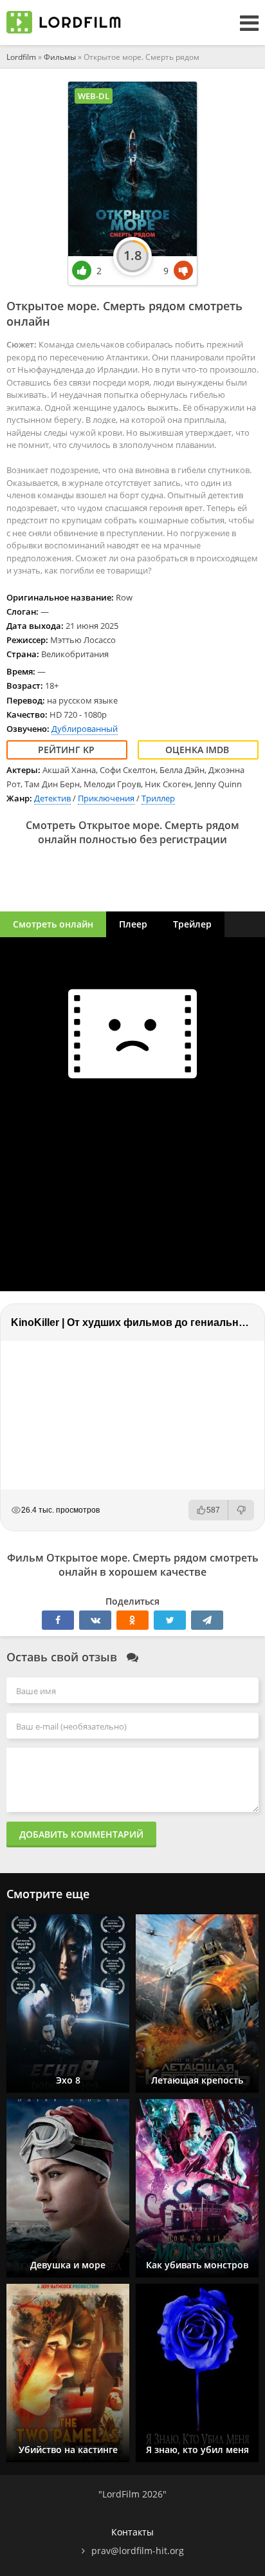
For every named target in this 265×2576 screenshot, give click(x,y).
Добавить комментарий (81, 1834)
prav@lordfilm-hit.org (138, 2551)
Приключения (106, 798)
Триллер (158, 798)
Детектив (52, 798)
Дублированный (85, 729)
